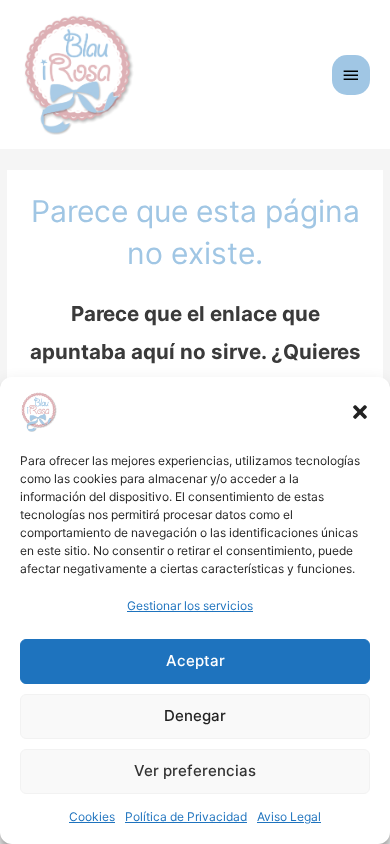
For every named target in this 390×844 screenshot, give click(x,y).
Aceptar (195, 660)
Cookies (92, 816)
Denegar (195, 715)
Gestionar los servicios (190, 605)
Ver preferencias (195, 770)
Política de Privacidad (186, 816)
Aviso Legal (289, 816)
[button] (360, 412)
